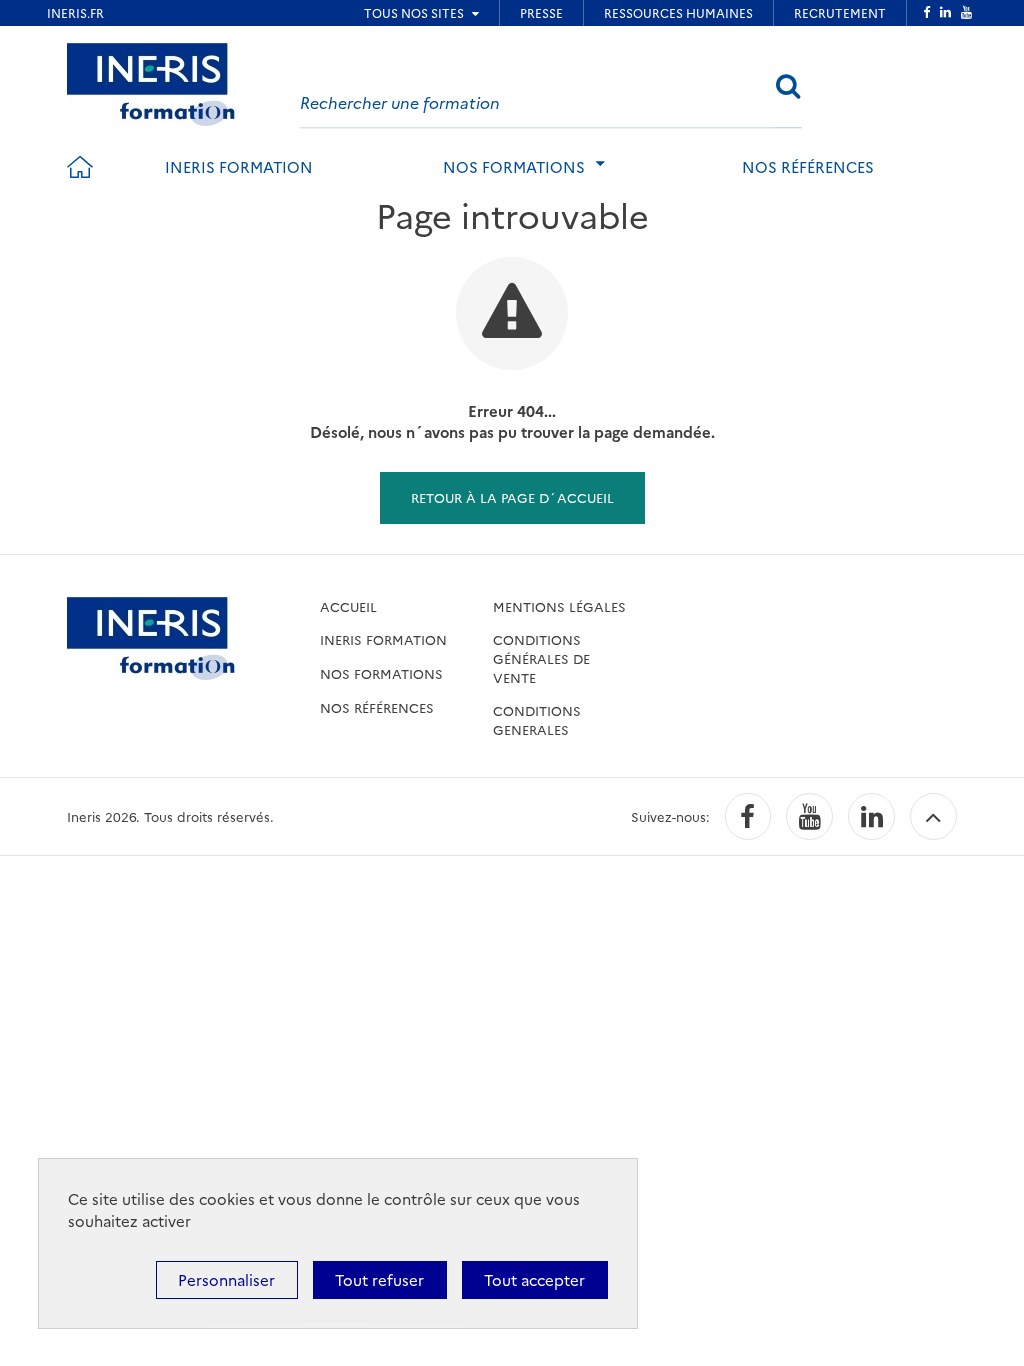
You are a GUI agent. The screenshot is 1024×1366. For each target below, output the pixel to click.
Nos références (808, 166)
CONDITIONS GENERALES (537, 719)
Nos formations (381, 673)
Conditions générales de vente (541, 657)
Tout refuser (379, 1279)
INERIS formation (239, 166)
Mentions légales (559, 606)
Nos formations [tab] (514, 166)
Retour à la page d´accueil (512, 497)
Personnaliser (226, 1279)
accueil (348, 606)
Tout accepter (534, 1279)
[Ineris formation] (151, 81)
